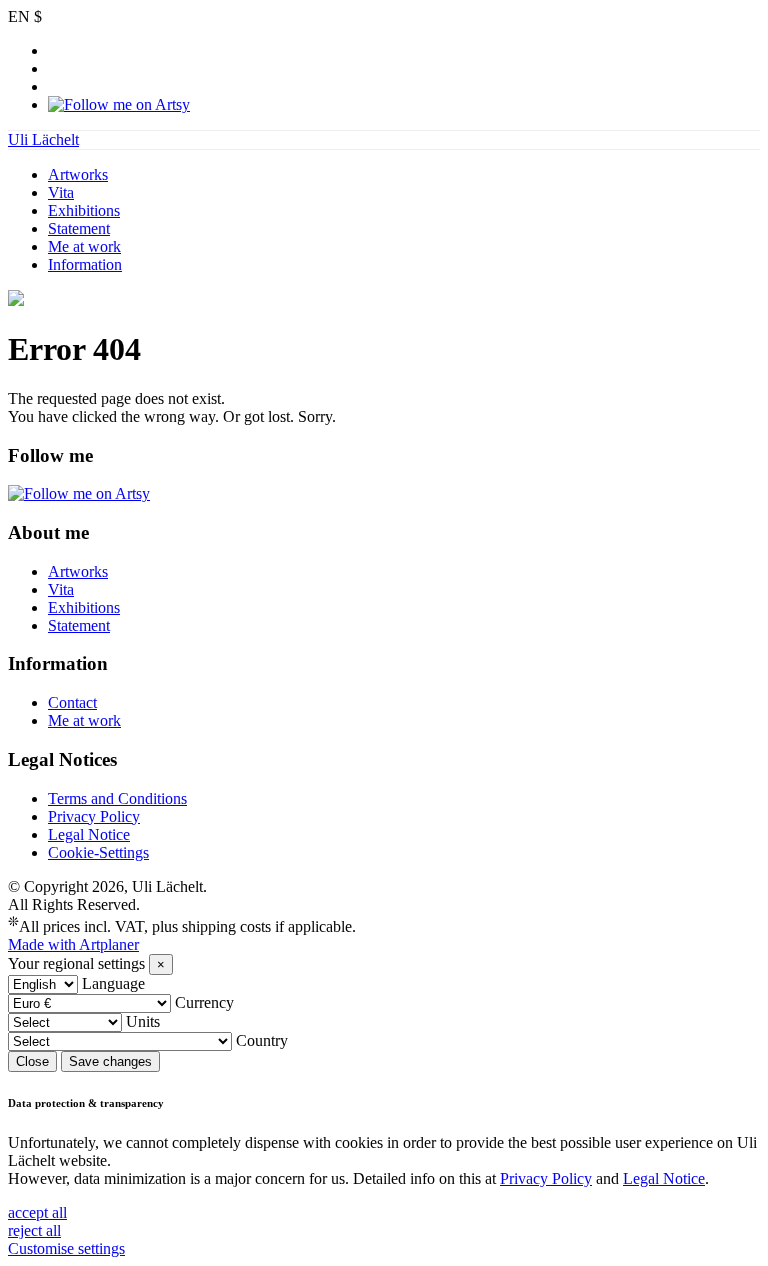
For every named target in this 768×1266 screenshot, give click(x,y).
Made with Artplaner (73, 944)
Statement (79, 228)
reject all (34, 1230)
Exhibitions (84, 210)
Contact (72, 702)
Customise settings (66, 1248)
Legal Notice (89, 834)
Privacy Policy (94, 816)
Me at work (84, 246)
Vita (61, 192)
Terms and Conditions (117, 798)
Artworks (78, 174)
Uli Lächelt (43, 139)
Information (85, 264)
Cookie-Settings (98, 852)
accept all (37, 1212)
